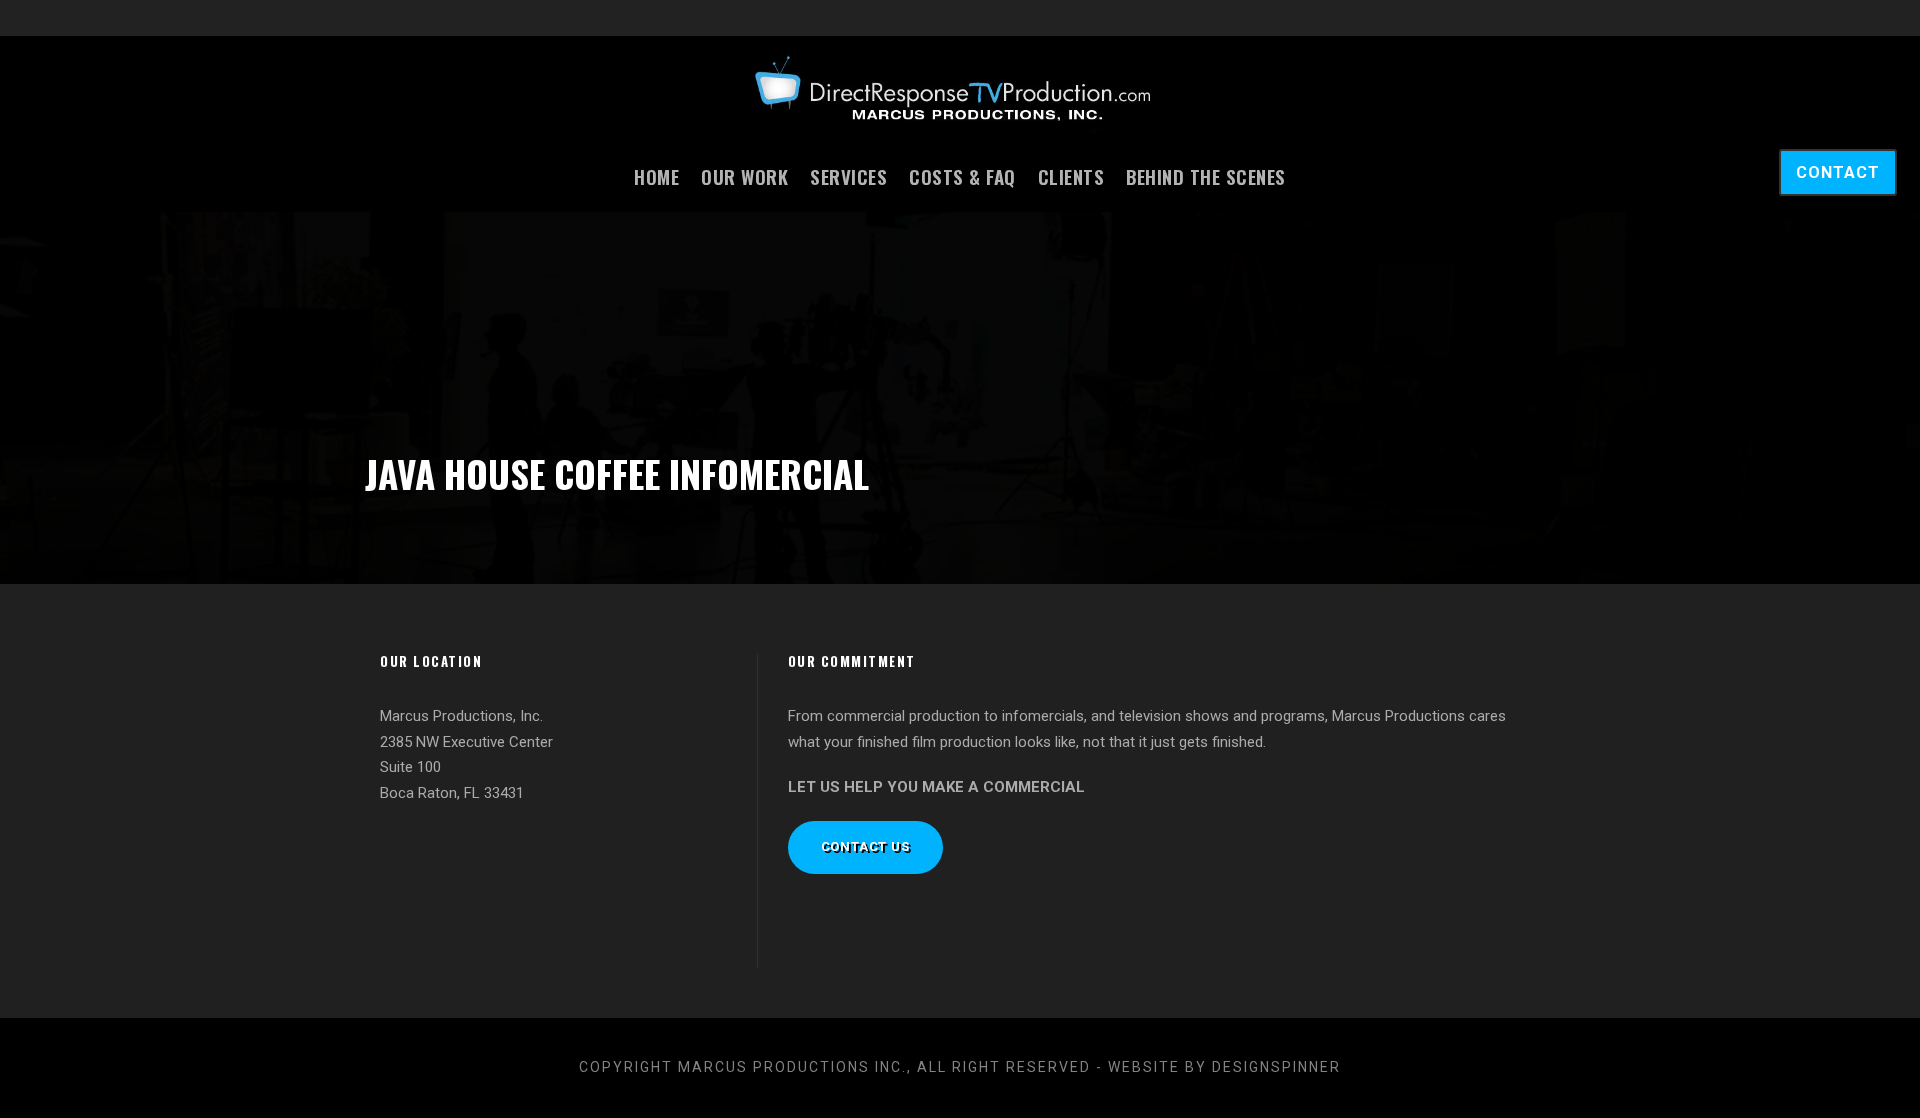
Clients (1071, 176)
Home (656, 176)
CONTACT (1838, 172)
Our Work (744, 176)
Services (848, 176)
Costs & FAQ (962, 176)
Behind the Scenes (1206, 176)
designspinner (1276, 1067)
